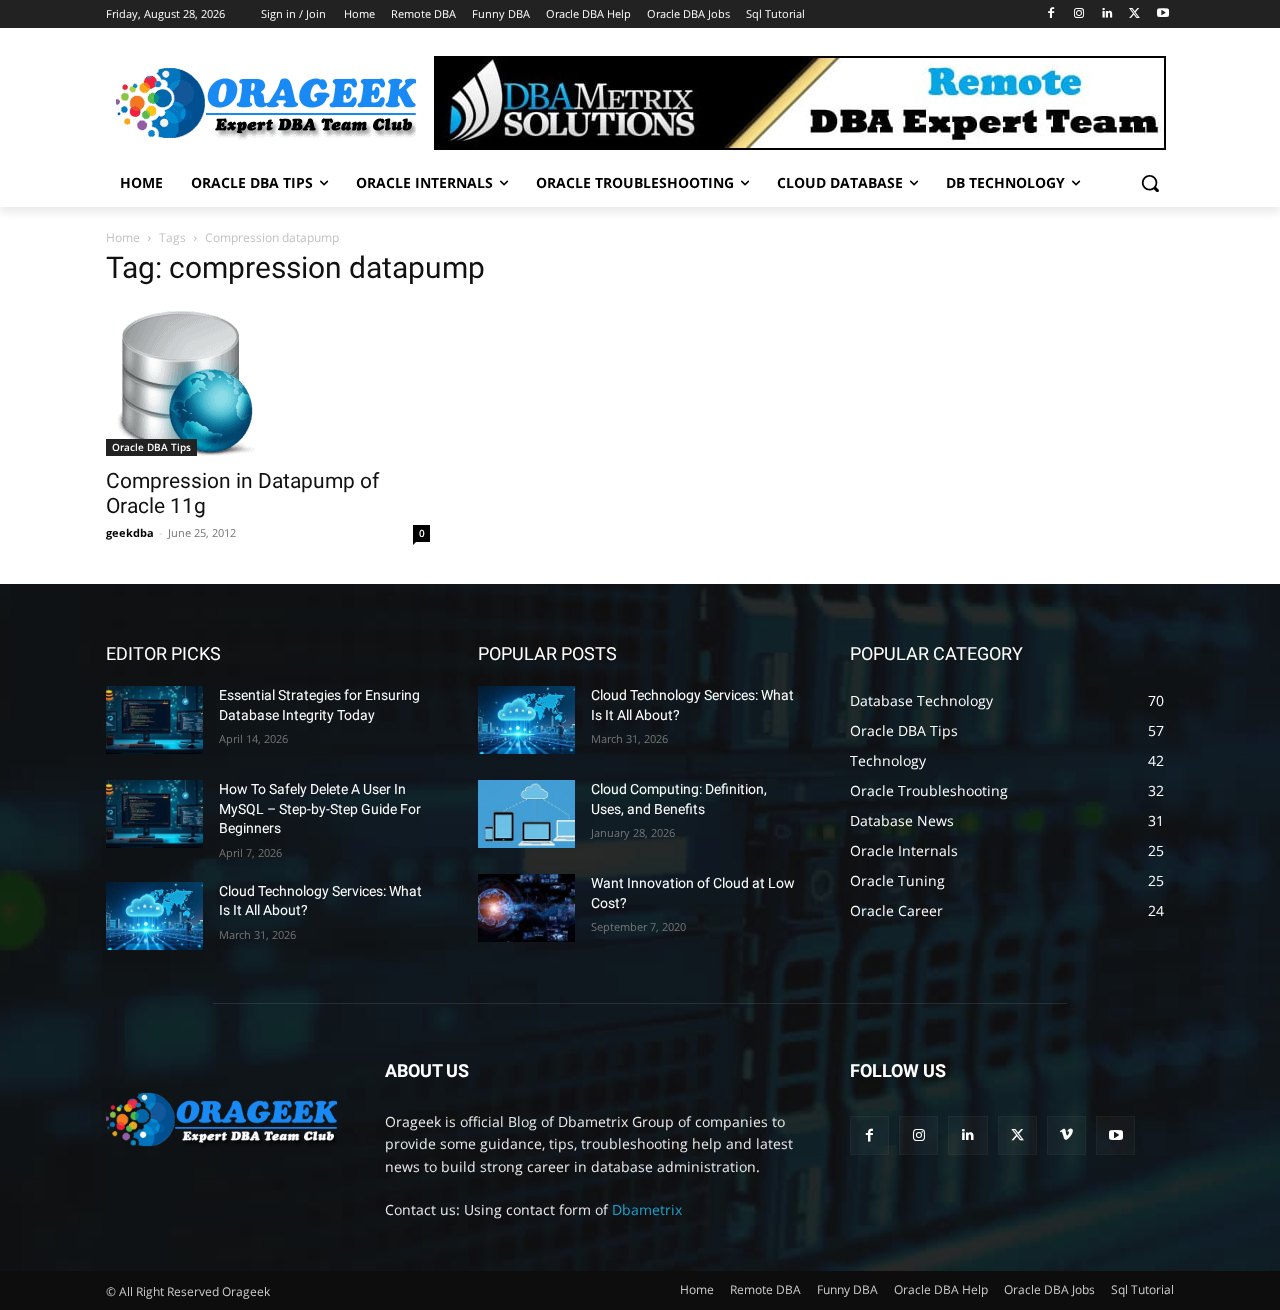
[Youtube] (1162, 14)
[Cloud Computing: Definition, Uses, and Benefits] (526, 814)
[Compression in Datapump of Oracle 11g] (268, 381)
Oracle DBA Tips (151, 447)
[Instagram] (1079, 14)
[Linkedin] (1107, 14)
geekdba (130, 532)
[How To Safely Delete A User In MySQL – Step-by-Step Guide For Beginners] (154, 814)
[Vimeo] (1066, 1135)
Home (123, 237)
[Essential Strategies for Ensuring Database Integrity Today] (154, 720)
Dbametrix (647, 1209)
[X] (1134, 14)
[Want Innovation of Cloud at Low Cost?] (526, 908)
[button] (1150, 183)
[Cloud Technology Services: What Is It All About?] (154, 916)
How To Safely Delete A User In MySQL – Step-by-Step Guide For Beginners (320, 808)
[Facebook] (1051, 14)
